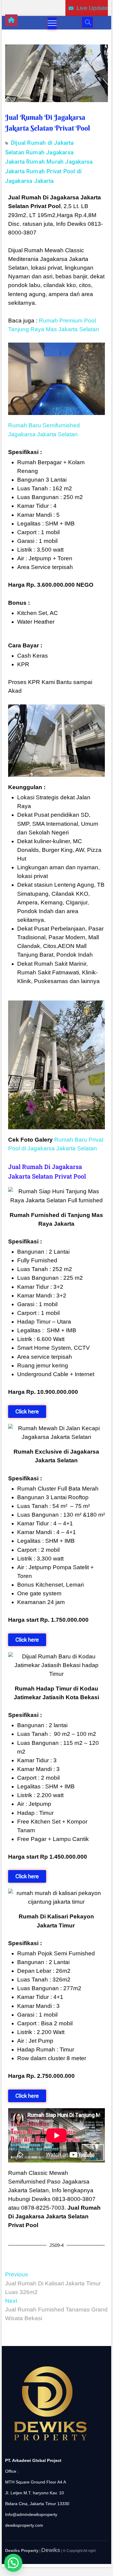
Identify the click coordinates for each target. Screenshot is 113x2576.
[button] (13, 2563)
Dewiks (51, 2550)
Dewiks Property (22, 2550)
